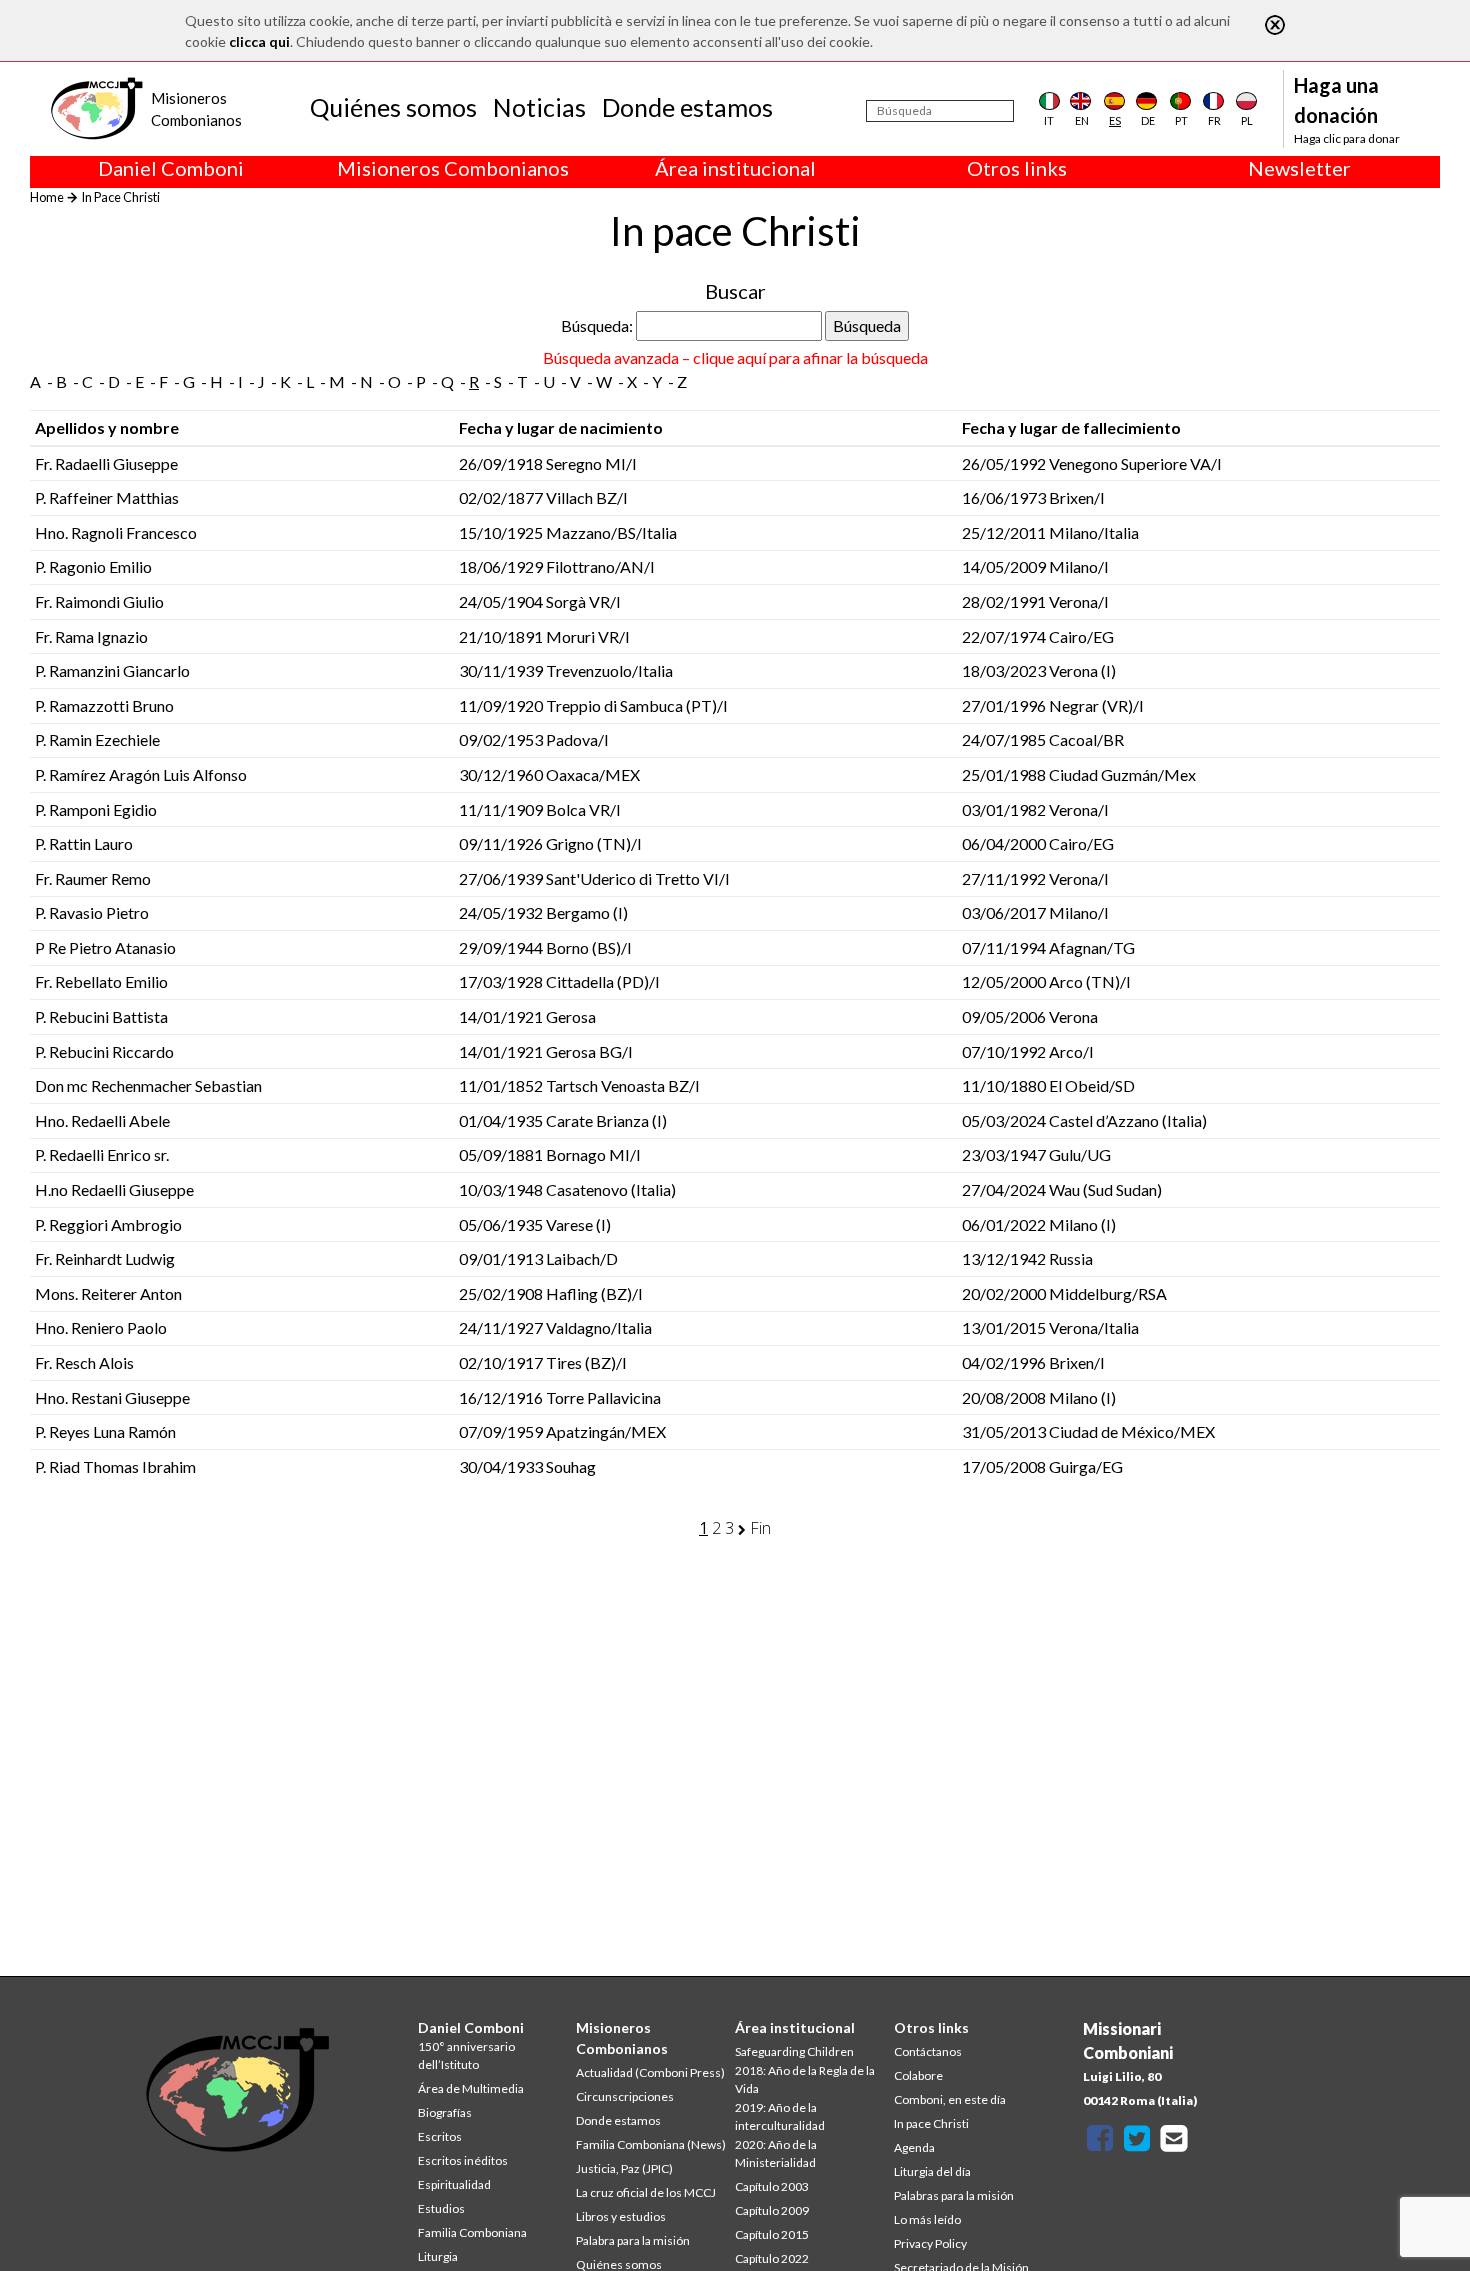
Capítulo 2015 (772, 2234)
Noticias (539, 107)
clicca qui (259, 41)
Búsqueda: (597, 325)
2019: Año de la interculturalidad (780, 2116)
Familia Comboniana (472, 2232)
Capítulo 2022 (772, 2258)
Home (47, 197)
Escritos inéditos (463, 2160)
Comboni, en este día (950, 2099)
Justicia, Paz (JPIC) (624, 2168)
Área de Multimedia (471, 2088)
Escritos (440, 2136)
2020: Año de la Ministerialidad (776, 2153)
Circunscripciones (625, 2096)
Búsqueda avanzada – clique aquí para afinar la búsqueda (735, 357)
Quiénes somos (393, 107)
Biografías (445, 2112)
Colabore (918, 2075)
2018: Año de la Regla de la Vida (805, 2079)
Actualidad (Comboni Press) (650, 2072)
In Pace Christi (120, 197)
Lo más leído (927, 2219)
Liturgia (438, 2256)
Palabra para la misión (633, 2240)
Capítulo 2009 (772, 2210)
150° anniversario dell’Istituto (466, 2055)
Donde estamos (687, 107)
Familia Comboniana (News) (651, 2144)
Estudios (441, 2208)
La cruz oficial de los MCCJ (646, 2192)
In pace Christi (931, 2123)
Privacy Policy (930, 2243)
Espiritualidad (454, 2184)
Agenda (914, 2147)
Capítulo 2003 (772, 2186)
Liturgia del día (932, 2171)
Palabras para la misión (954, 2195)
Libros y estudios (621, 2216)
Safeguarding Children (794, 2051)
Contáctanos (928, 2051)
